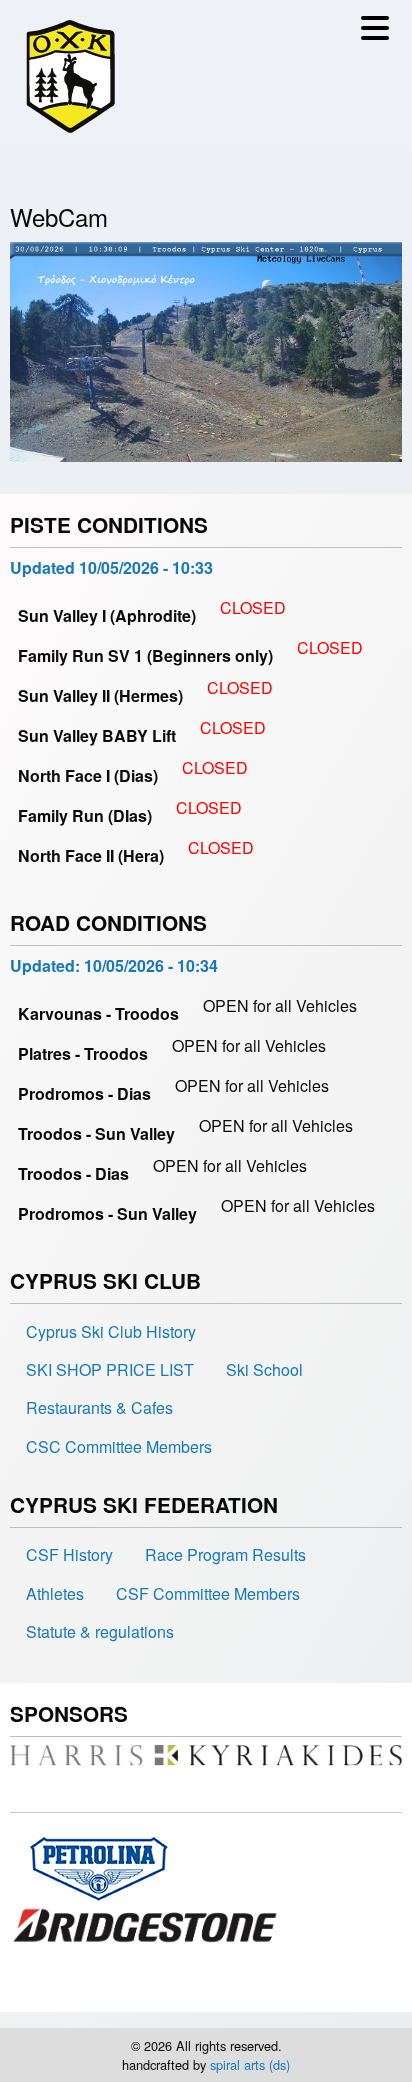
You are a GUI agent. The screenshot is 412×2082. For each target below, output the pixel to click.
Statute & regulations (100, 1631)
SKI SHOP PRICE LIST (110, 1369)
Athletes (55, 1593)
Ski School (264, 1369)
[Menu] (380, 33)
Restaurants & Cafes (99, 1407)
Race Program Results (225, 1554)
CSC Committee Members (119, 1446)
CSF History (69, 1554)
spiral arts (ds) (250, 2064)
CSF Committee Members (208, 1593)
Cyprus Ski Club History (111, 1331)
